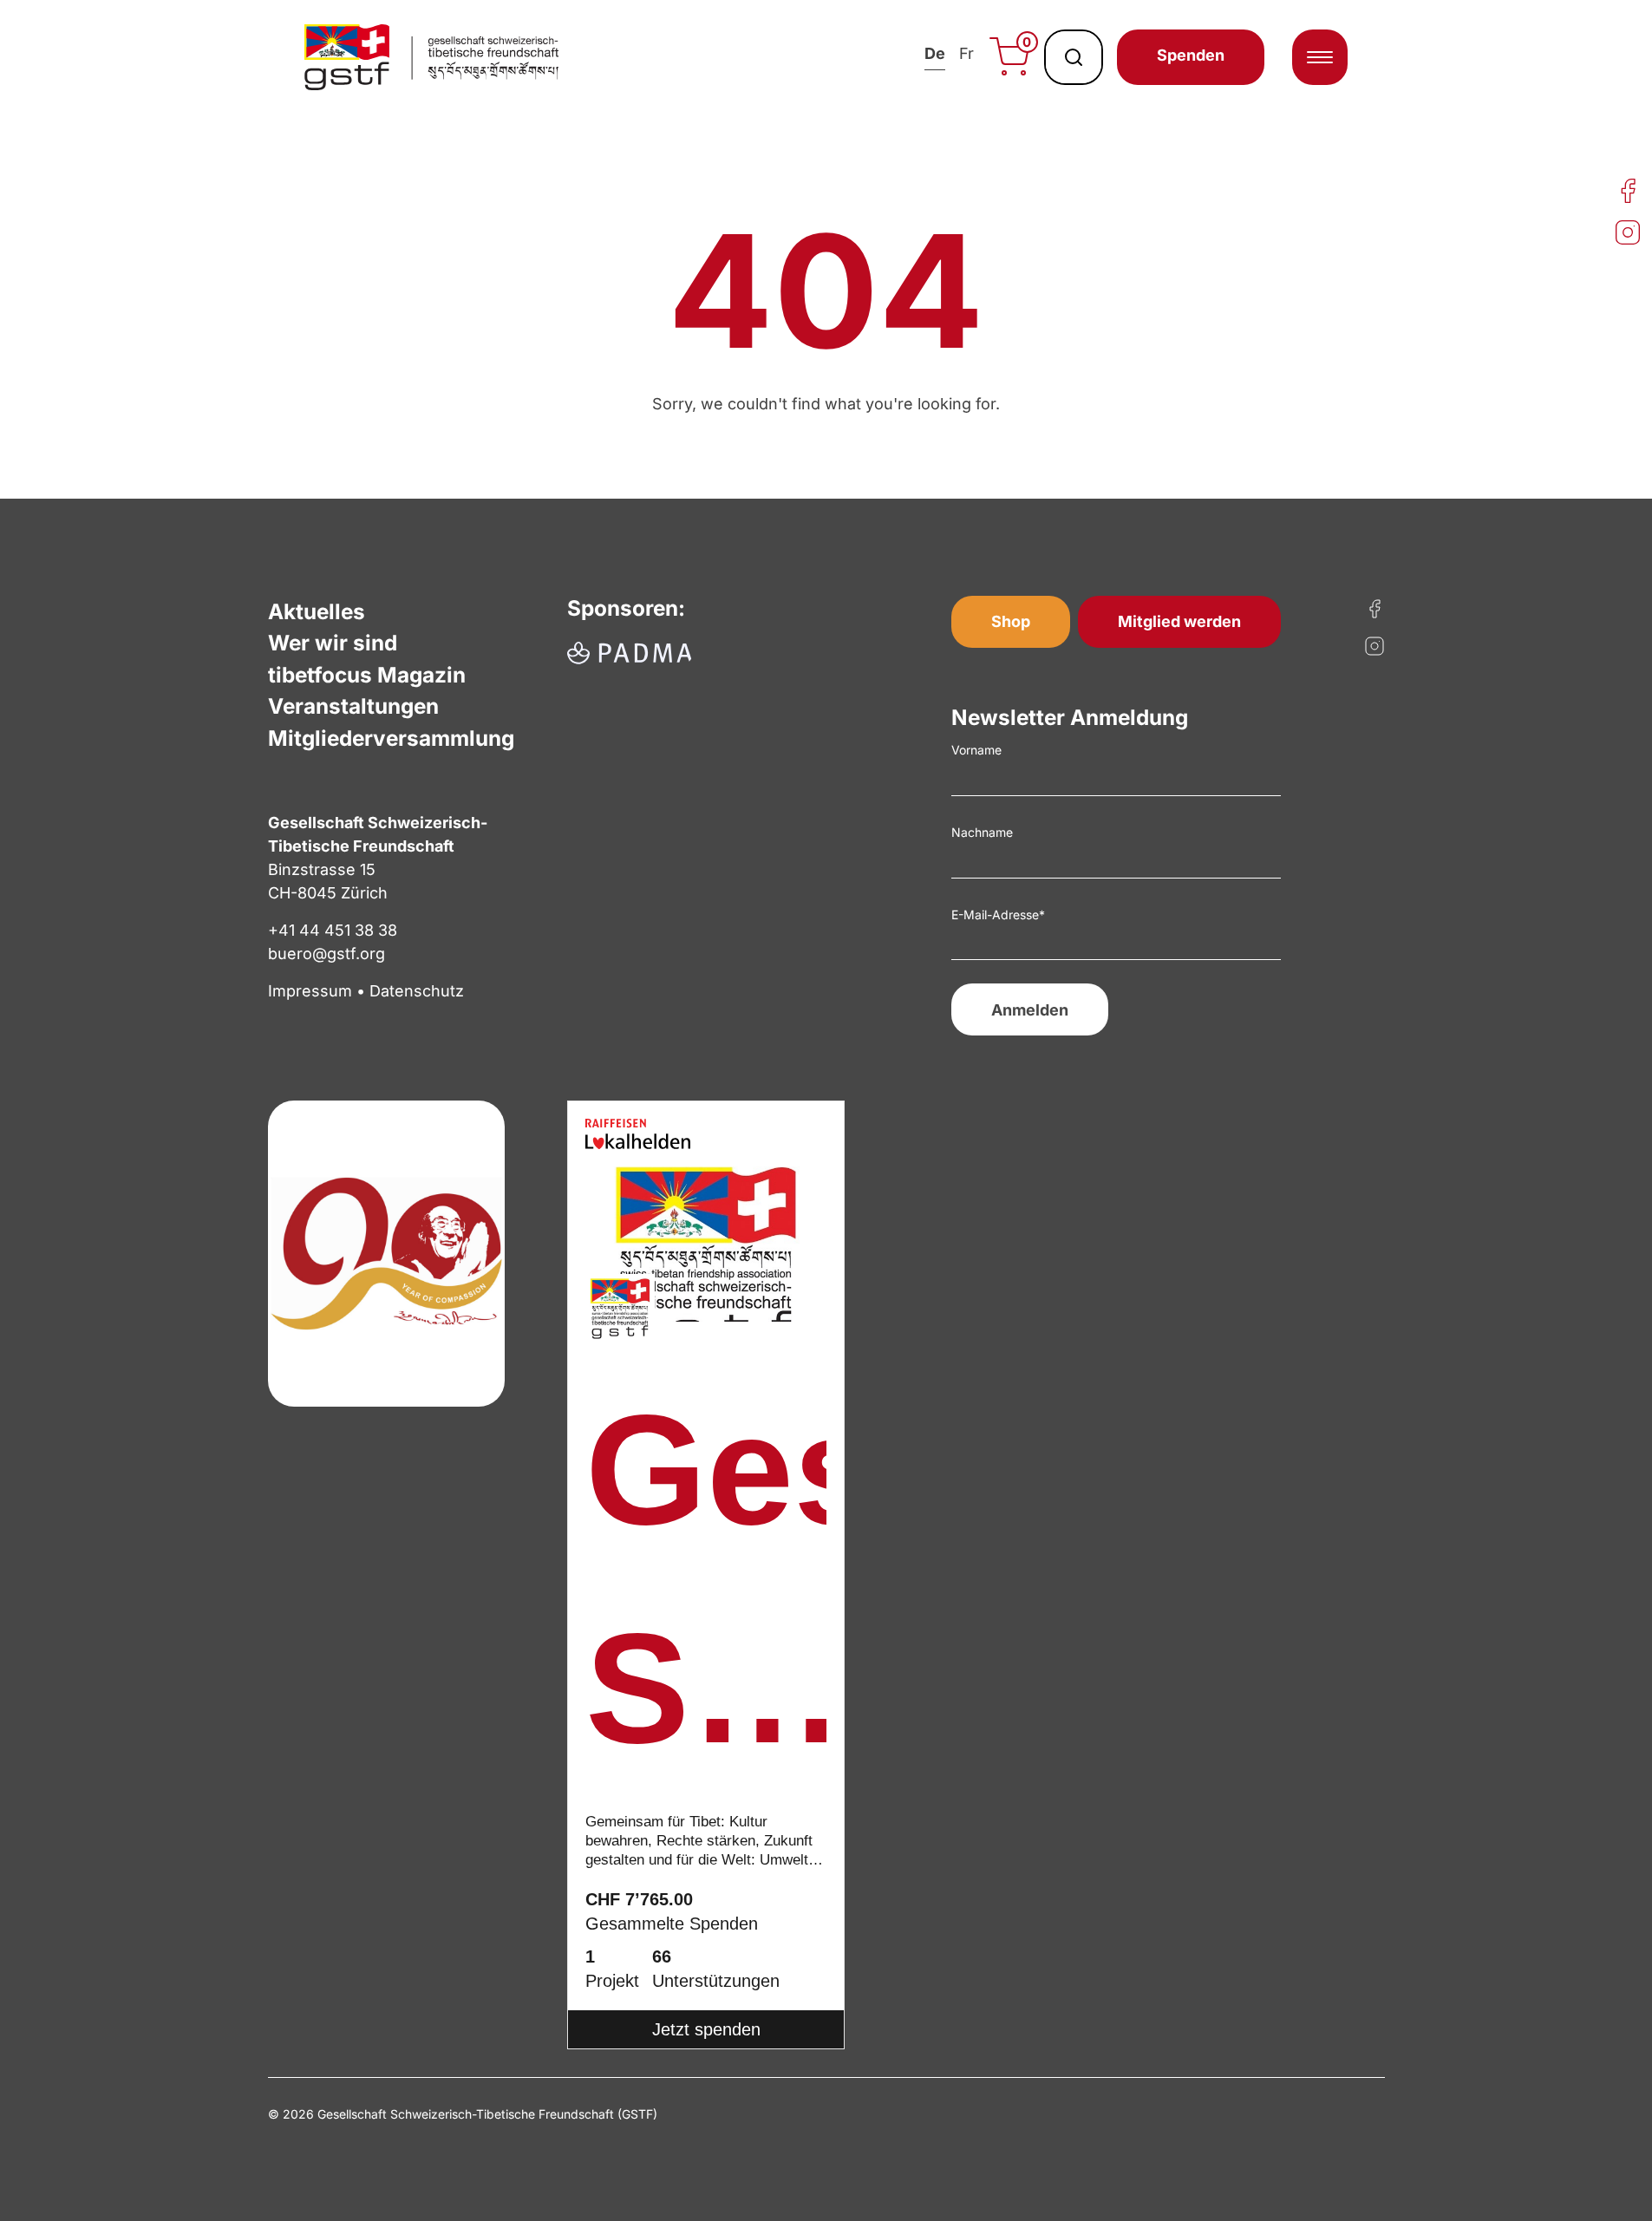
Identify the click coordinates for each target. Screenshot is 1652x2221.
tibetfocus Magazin (367, 675)
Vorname (976, 750)
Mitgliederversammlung (391, 738)
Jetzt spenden (706, 2029)
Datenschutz (417, 991)
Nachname (982, 832)
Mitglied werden (1179, 621)
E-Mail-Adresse (998, 915)
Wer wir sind (333, 643)
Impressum (310, 991)
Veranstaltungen (353, 706)
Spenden (1191, 55)
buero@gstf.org (326, 954)
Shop (1011, 621)
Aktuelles (317, 611)
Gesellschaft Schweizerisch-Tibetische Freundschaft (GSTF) (706, 1591)
